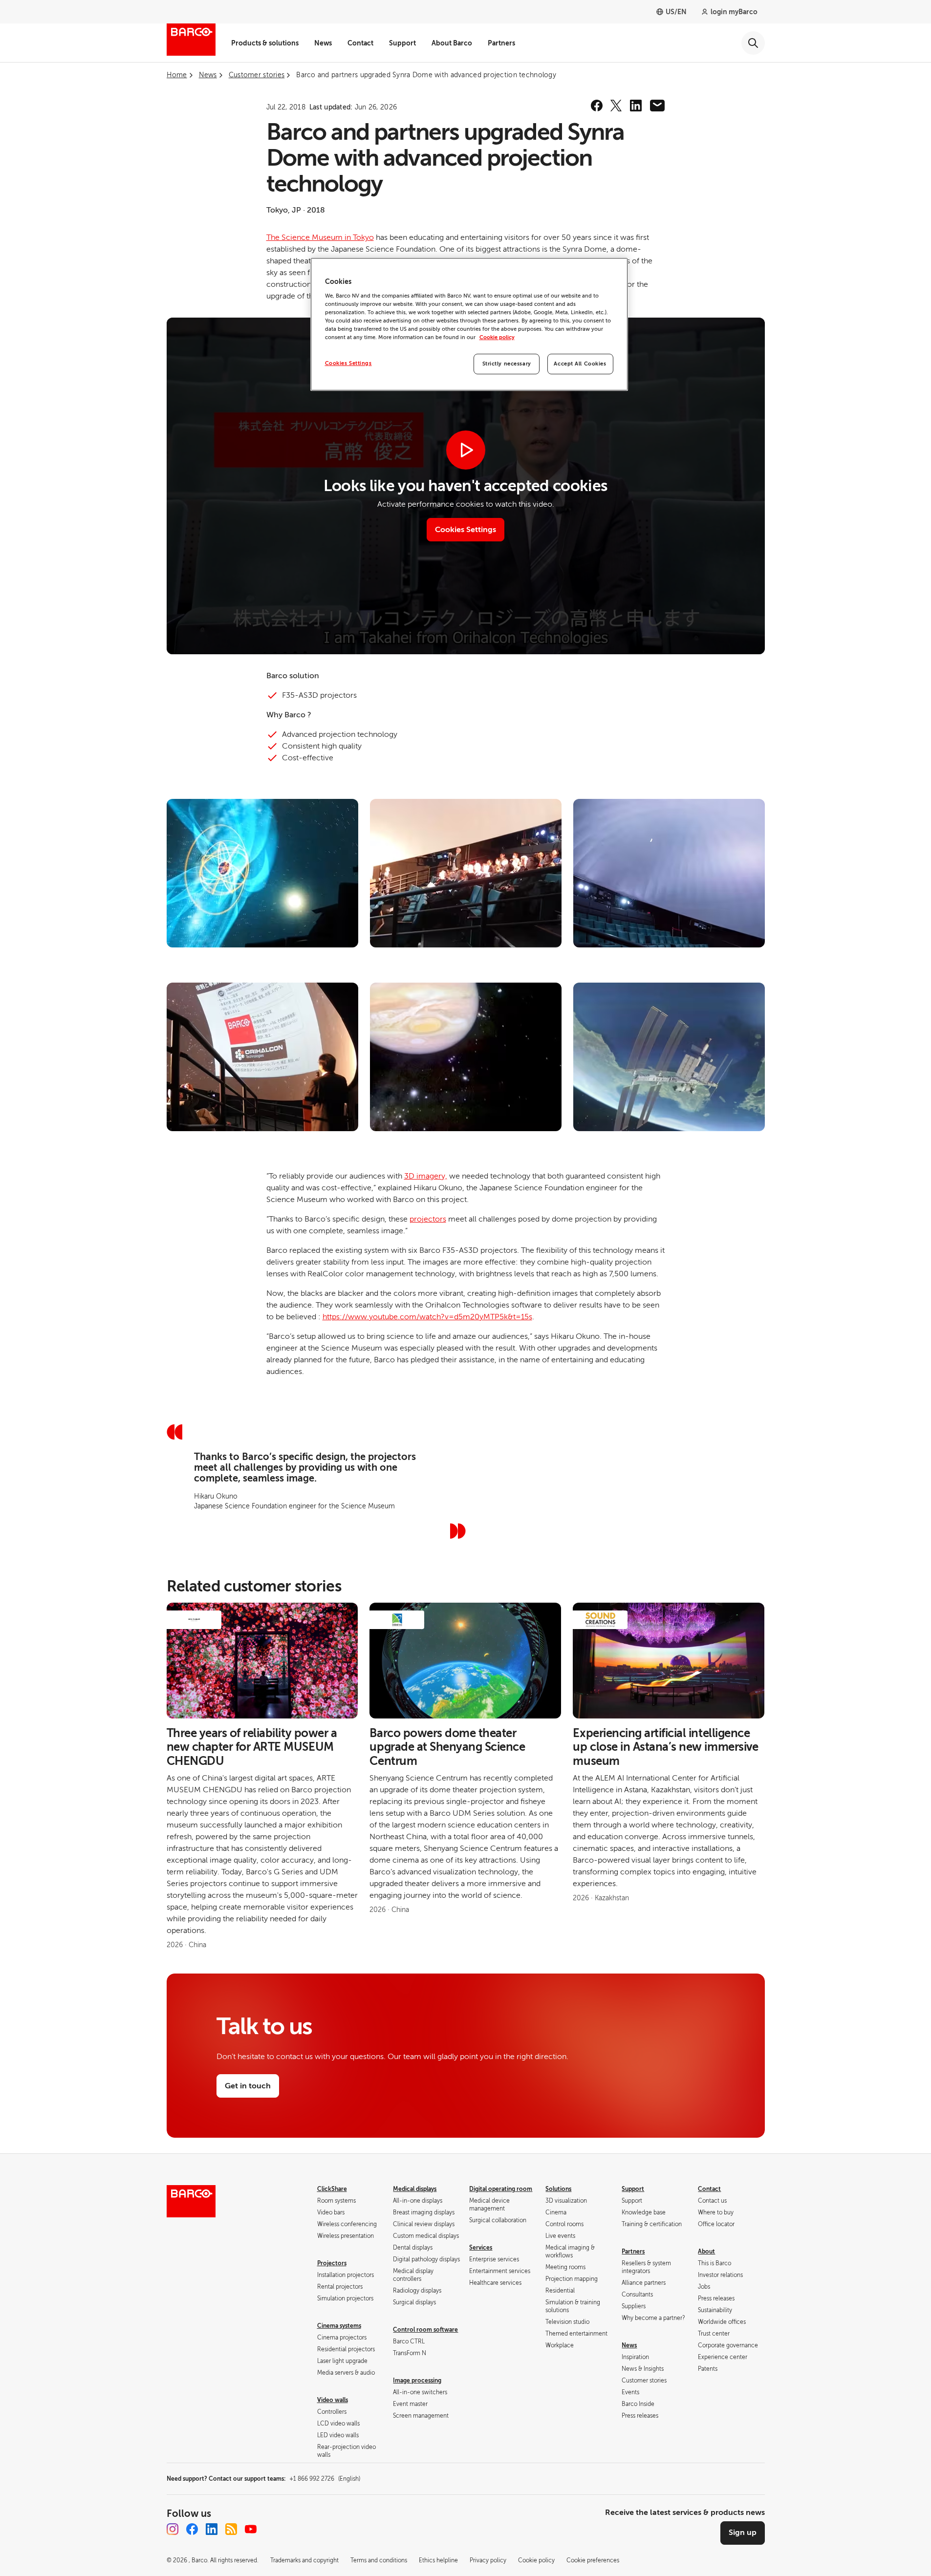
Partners (501, 43)
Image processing (417, 2381)
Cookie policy (497, 337)
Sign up (743, 2533)
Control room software (425, 2330)
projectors (428, 1219)
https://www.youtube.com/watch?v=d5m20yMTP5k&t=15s (427, 1317)
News (323, 43)
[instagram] (173, 2529)
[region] (469, 324)
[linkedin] (636, 106)
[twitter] (616, 106)
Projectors (332, 2263)
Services (481, 2248)
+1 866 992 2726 (325, 2479)
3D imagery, (426, 1176)
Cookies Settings (348, 363)
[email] (657, 106)
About (706, 2252)
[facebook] (597, 106)
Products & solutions (265, 43)
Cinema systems (339, 2326)
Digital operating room (501, 2189)
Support (402, 43)
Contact (360, 43)
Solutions (558, 2189)
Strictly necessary (507, 364)
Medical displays (415, 2189)
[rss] (231, 2529)
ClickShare (332, 2189)
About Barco (452, 43)
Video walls (333, 2400)
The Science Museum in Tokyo (320, 237)
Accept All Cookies (580, 364)
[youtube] (251, 2529)
